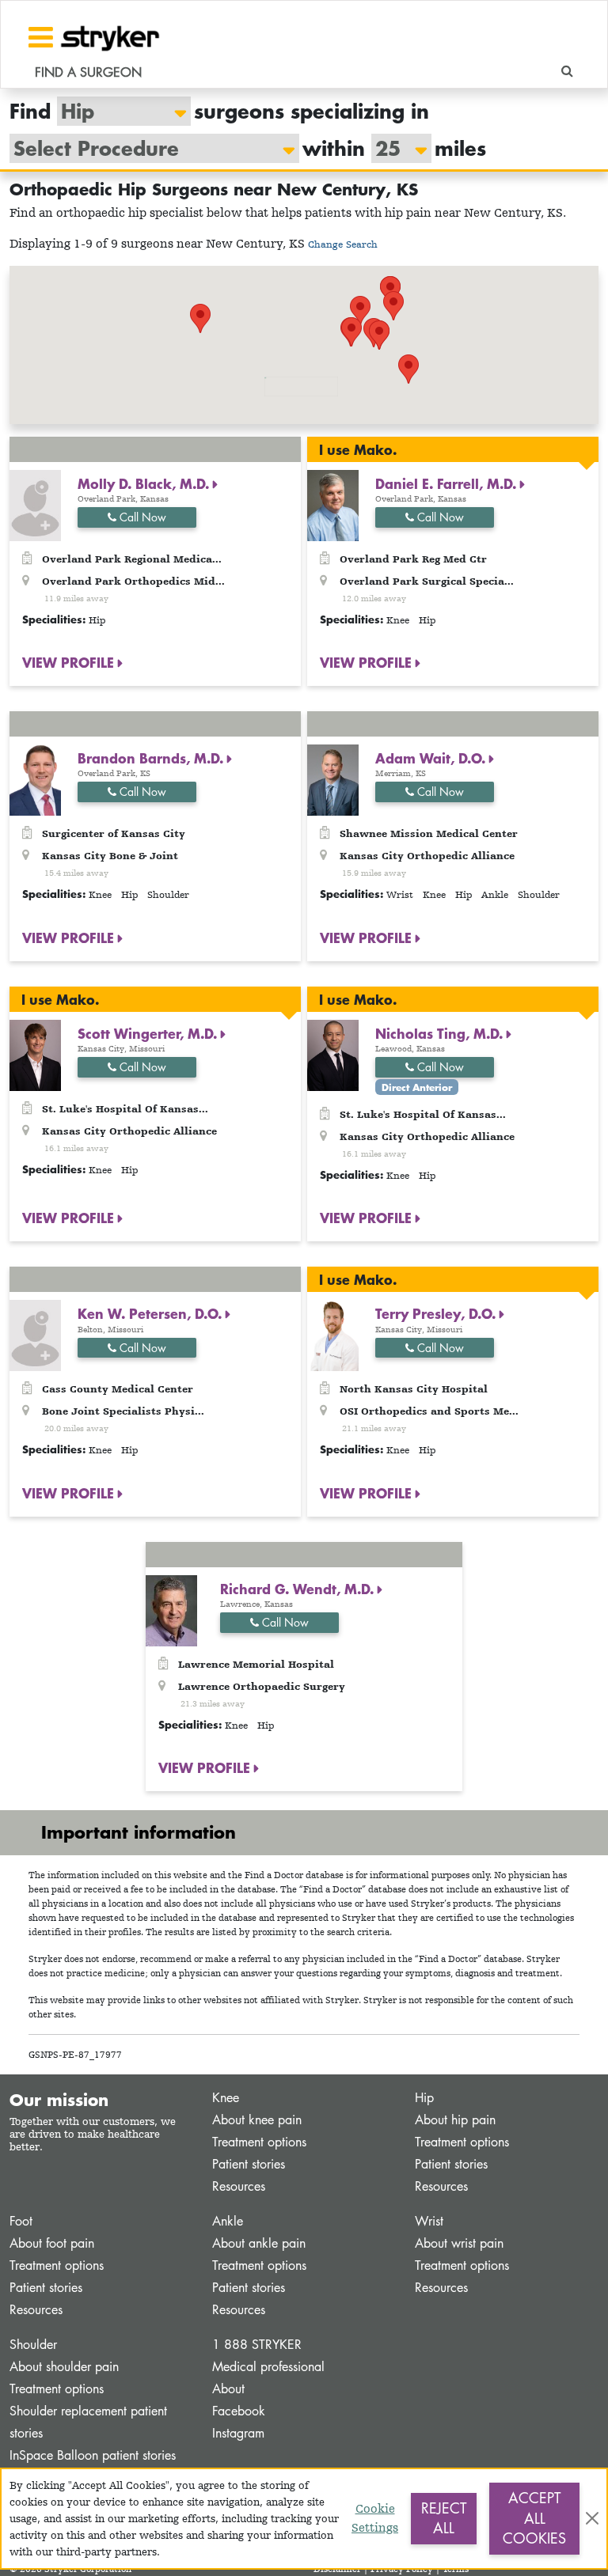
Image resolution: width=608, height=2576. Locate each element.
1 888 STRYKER (257, 2345)
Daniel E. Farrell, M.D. (448, 483)
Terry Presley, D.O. (437, 1313)
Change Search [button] (343, 244)
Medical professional (268, 2367)
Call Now (141, 517)
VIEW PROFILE (70, 662)
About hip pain (455, 2120)
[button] (351, 332)
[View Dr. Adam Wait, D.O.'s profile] (333, 779)
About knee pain (257, 2120)
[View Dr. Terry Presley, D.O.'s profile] (333, 1334)
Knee (226, 2098)
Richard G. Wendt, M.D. (299, 1589)
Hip (424, 2098)
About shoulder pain (64, 2367)
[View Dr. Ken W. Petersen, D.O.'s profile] (35, 1334)
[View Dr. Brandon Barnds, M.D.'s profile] (35, 779)
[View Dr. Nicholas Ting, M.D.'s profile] (333, 1054)
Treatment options (259, 2142)
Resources (239, 2186)
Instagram (238, 2433)
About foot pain (52, 2243)
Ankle (228, 2221)
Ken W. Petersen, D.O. (152, 1313)
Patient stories (249, 2164)
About (228, 2389)
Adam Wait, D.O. (432, 758)
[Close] (592, 2518)
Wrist (429, 2221)
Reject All (444, 2518)
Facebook (239, 2411)
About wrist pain (459, 2243)
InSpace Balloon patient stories (93, 2455)
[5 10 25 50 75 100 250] (393, 148)
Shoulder (33, 2345)
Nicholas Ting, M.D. (441, 1033)
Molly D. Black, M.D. (145, 483)
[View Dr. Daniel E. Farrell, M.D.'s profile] (333, 504)
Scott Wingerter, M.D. (149, 1033)
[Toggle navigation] (41, 37)
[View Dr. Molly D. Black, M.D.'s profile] (35, 504)
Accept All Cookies (534, 2518)
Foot (21, 2221)
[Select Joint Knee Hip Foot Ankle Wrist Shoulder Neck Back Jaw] (116, 111)
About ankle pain (259, 2243)
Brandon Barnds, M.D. (152, 758)
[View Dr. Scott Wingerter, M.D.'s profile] (35, 1054)
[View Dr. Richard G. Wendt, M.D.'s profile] (171, 1610)
